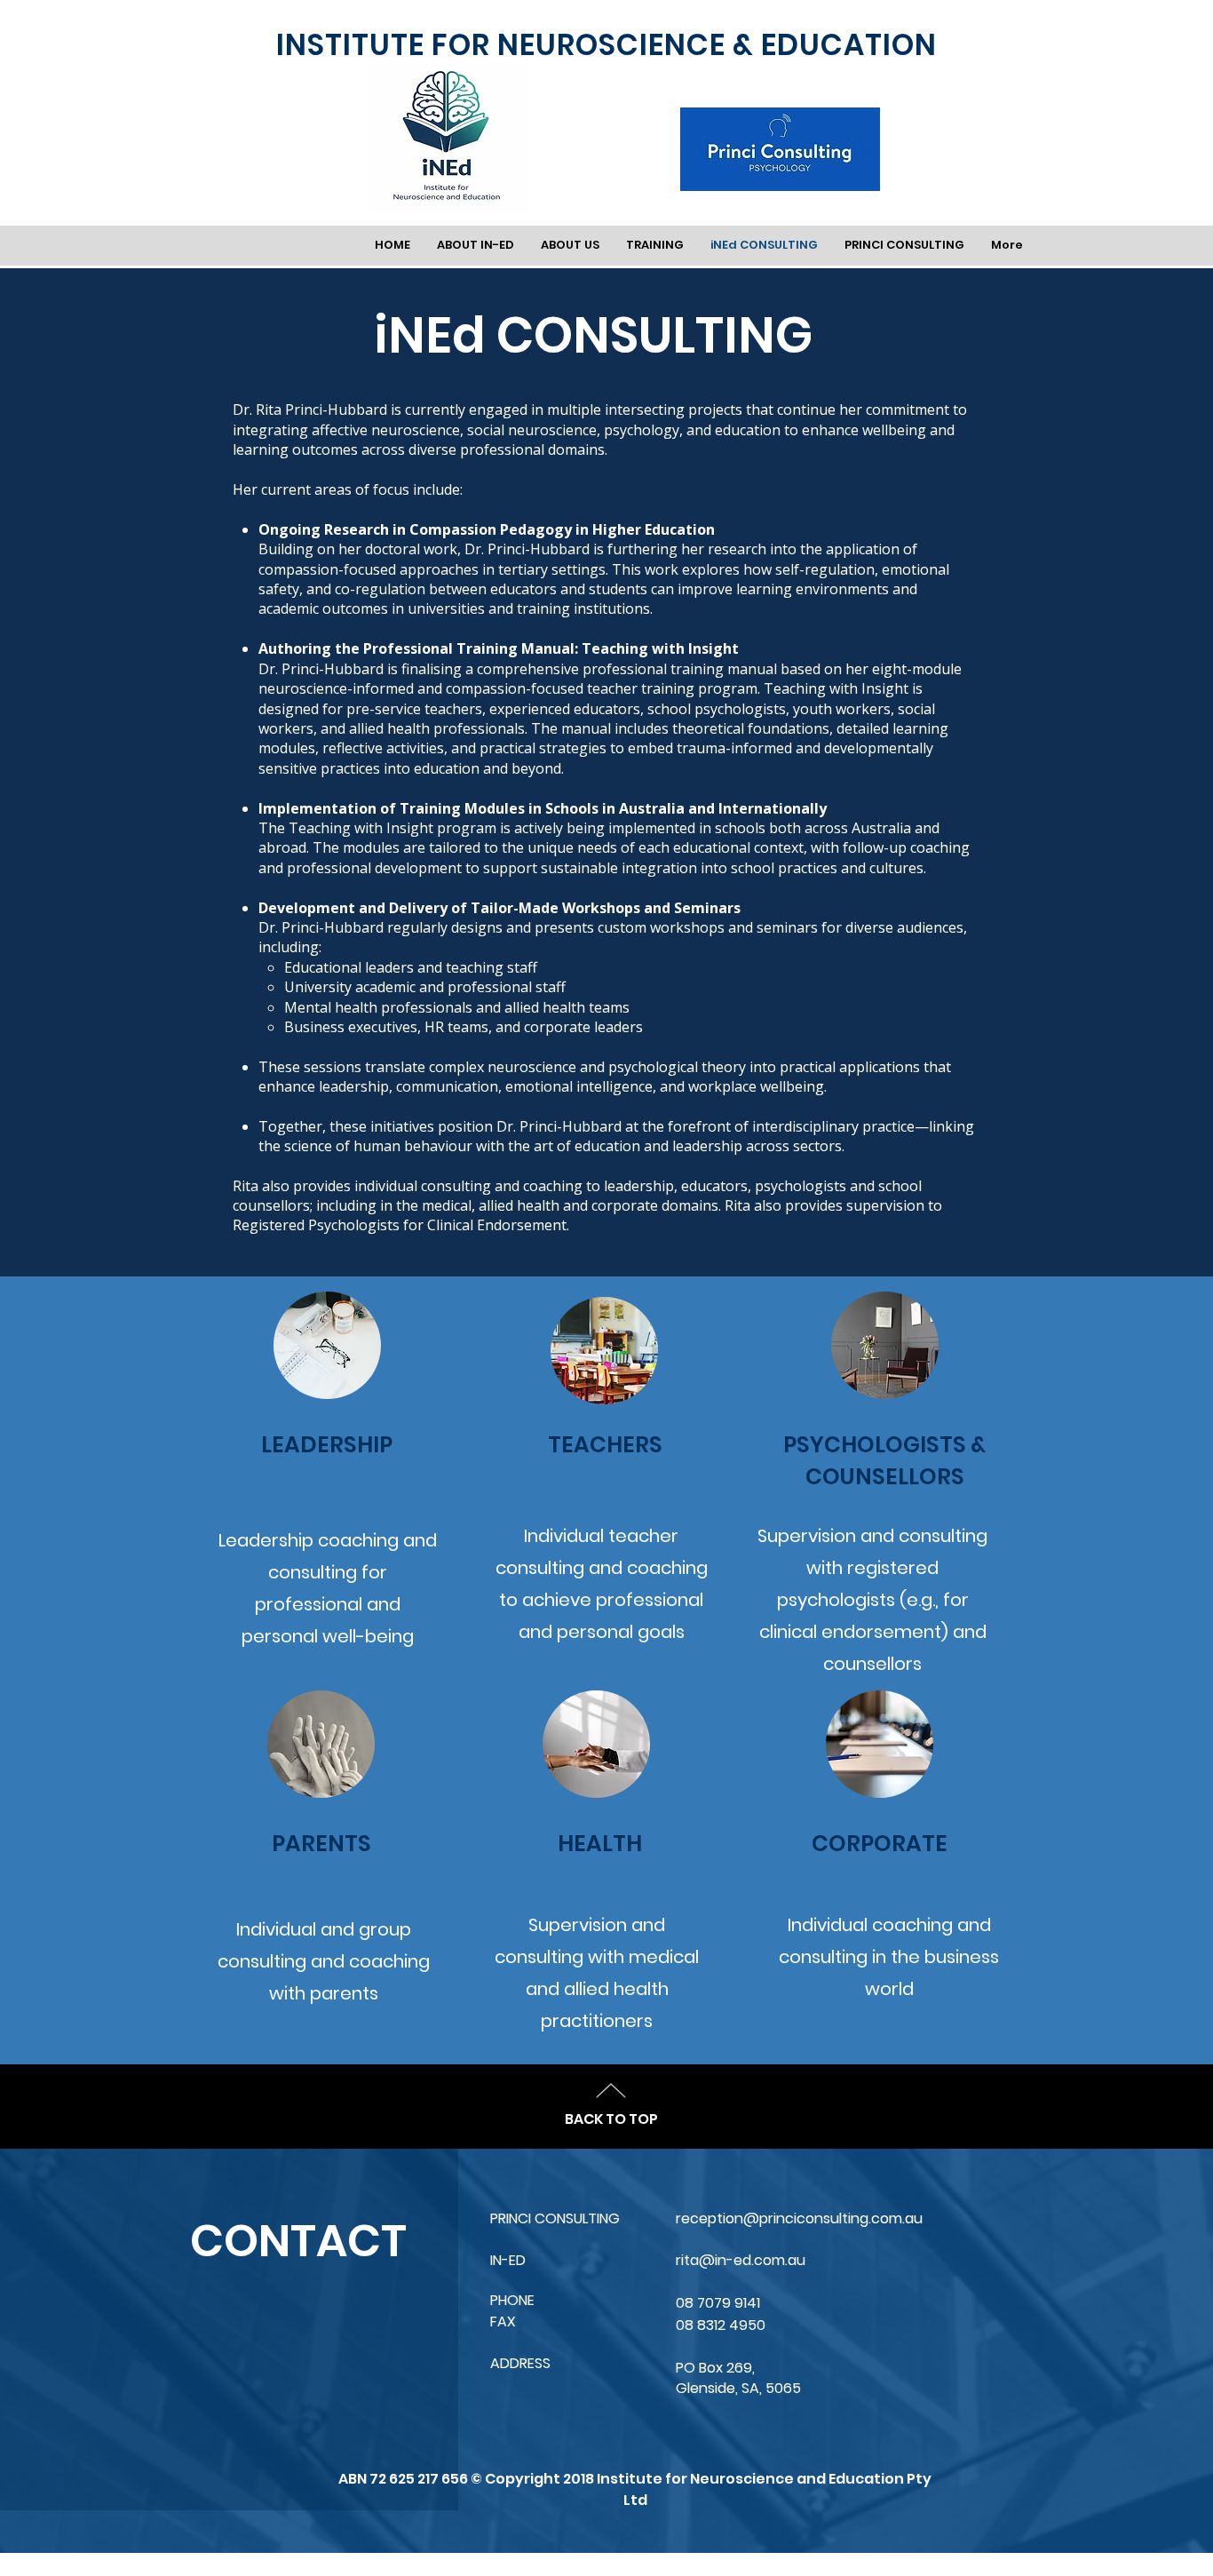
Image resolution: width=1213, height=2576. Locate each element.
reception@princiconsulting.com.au (799, 2218)
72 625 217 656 (420, 2479)
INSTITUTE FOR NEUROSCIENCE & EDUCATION (606, 45)
